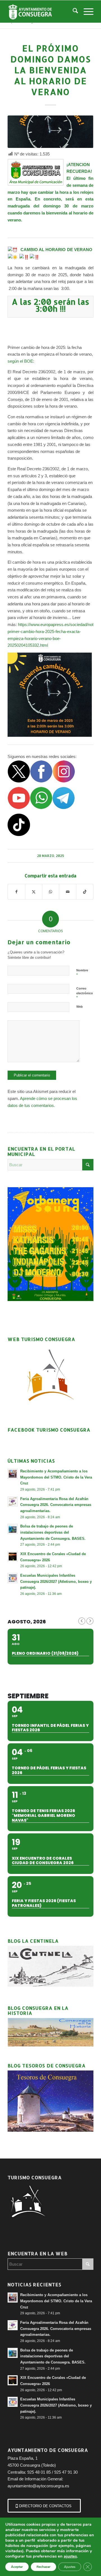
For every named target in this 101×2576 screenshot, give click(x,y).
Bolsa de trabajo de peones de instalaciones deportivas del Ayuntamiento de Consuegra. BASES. (53, 1532)
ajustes (70, 2556)
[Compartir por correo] (68, 892)
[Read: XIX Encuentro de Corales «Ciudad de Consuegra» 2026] (13, 1557)
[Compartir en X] (34, 892)
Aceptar (17, 2567)
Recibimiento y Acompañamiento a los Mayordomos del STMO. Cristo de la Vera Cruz (56, 1477)
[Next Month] (90, 1621)
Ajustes (70, 2567)
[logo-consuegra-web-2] (42, 11)
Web (80, 1007)
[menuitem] (73, 11)
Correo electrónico (85, 993)
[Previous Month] (82, 1621)
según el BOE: (21, 361)
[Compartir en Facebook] (16, 892)
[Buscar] (73, 11)
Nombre (82, 973)
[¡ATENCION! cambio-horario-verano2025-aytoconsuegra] (50, 132)
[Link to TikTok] (85, 892)
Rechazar (43, 2567)
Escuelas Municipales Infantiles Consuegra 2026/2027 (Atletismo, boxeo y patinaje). (56, 1581)
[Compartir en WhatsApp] (51, 892)
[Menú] (86, 11)
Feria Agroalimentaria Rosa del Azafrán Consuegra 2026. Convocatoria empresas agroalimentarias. (56, 1505)
